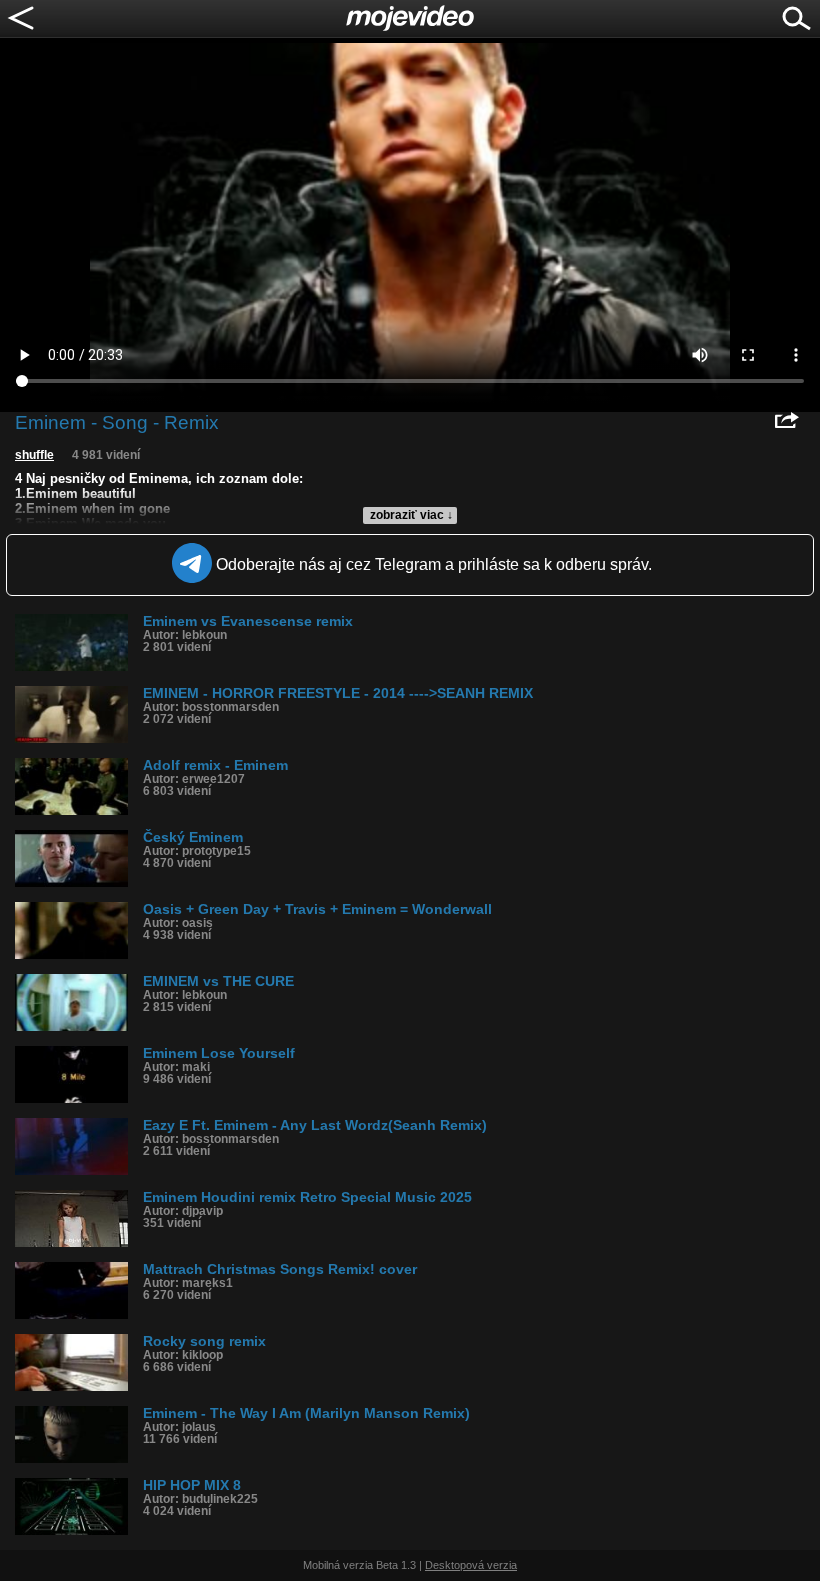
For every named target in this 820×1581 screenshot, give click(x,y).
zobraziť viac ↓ (411, 515)
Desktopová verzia (471, 1565)
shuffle (34, 455)
